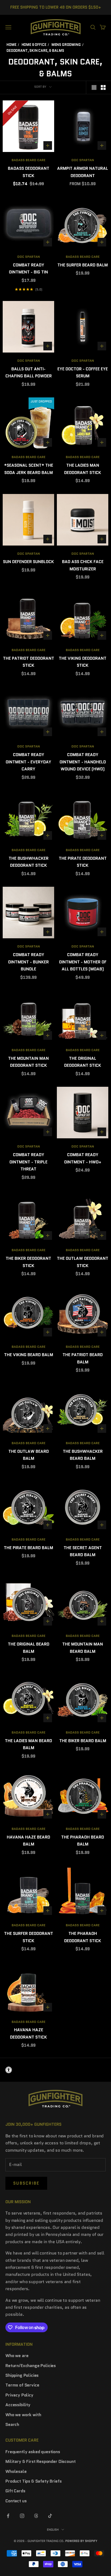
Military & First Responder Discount (40, 2461)
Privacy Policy (19, 2395)
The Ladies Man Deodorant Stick (83, 469)
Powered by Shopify (81, 2541)
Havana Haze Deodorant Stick (28, 2033)
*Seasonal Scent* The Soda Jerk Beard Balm (29, 469)
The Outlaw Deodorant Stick (83, 1262)
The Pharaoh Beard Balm (83, 1841)
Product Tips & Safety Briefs (34, 2481)
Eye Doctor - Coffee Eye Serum (83, 373)
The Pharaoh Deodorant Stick (83, 1937)
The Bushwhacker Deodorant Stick (29, 862)
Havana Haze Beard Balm (28, 1841)
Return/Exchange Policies (31, 2366)
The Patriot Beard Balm (83, 1358)
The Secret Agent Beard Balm (83, 1551)
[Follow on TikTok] (50, 2516)
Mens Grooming (66, 45)
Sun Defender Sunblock (28, 562)
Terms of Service (22, 2385)
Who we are (17, 2356)
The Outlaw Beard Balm (29, 1455)
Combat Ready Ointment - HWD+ (83, 1158)
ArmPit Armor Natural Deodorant (83, 172)
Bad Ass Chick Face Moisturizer (83, 565)
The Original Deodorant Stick (83, 1062)
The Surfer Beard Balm (83, 265)
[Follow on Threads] (36, 2516)
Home (11, 45)
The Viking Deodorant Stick (83, 662)
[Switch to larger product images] (94, 87)
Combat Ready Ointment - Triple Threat (28, 1162)
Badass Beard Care (29, 160)
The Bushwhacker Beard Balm (83, 1455)
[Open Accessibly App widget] (55, 2070)
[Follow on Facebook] (8, 2516)
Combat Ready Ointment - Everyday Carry (28, 762)
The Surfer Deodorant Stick (29, 1937)
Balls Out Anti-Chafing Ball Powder (29, 373)
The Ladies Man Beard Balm (28, 1744)
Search (12, 2424)
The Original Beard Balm (29, 1648)
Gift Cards (15, 2491)
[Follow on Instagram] (22, 2516)
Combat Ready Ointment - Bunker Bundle (28, 962)
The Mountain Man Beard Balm (83, 1648)
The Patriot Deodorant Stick (29, 662)
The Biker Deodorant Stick (28, 1262)
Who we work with (23, 2415)
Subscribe (26, 2183)
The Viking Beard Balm (29, 1355)
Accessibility (18, 2405)
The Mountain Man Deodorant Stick (28, 1062)
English (53, 2530)
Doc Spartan (83, 160)
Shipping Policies (22, 2375)
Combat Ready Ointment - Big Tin (28, 269)
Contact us (16, 2501)
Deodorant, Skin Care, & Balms (35, 51)
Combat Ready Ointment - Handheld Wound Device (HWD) (83, 762)
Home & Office (34, 45)
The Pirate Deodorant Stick (83, 862)
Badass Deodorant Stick (29, 172)
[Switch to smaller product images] (103, 87)
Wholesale (16, 2471)
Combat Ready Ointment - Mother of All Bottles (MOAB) (83, 962)
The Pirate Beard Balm (28, 1548)
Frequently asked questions (33, 2452)
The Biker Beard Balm (83, 1741)
